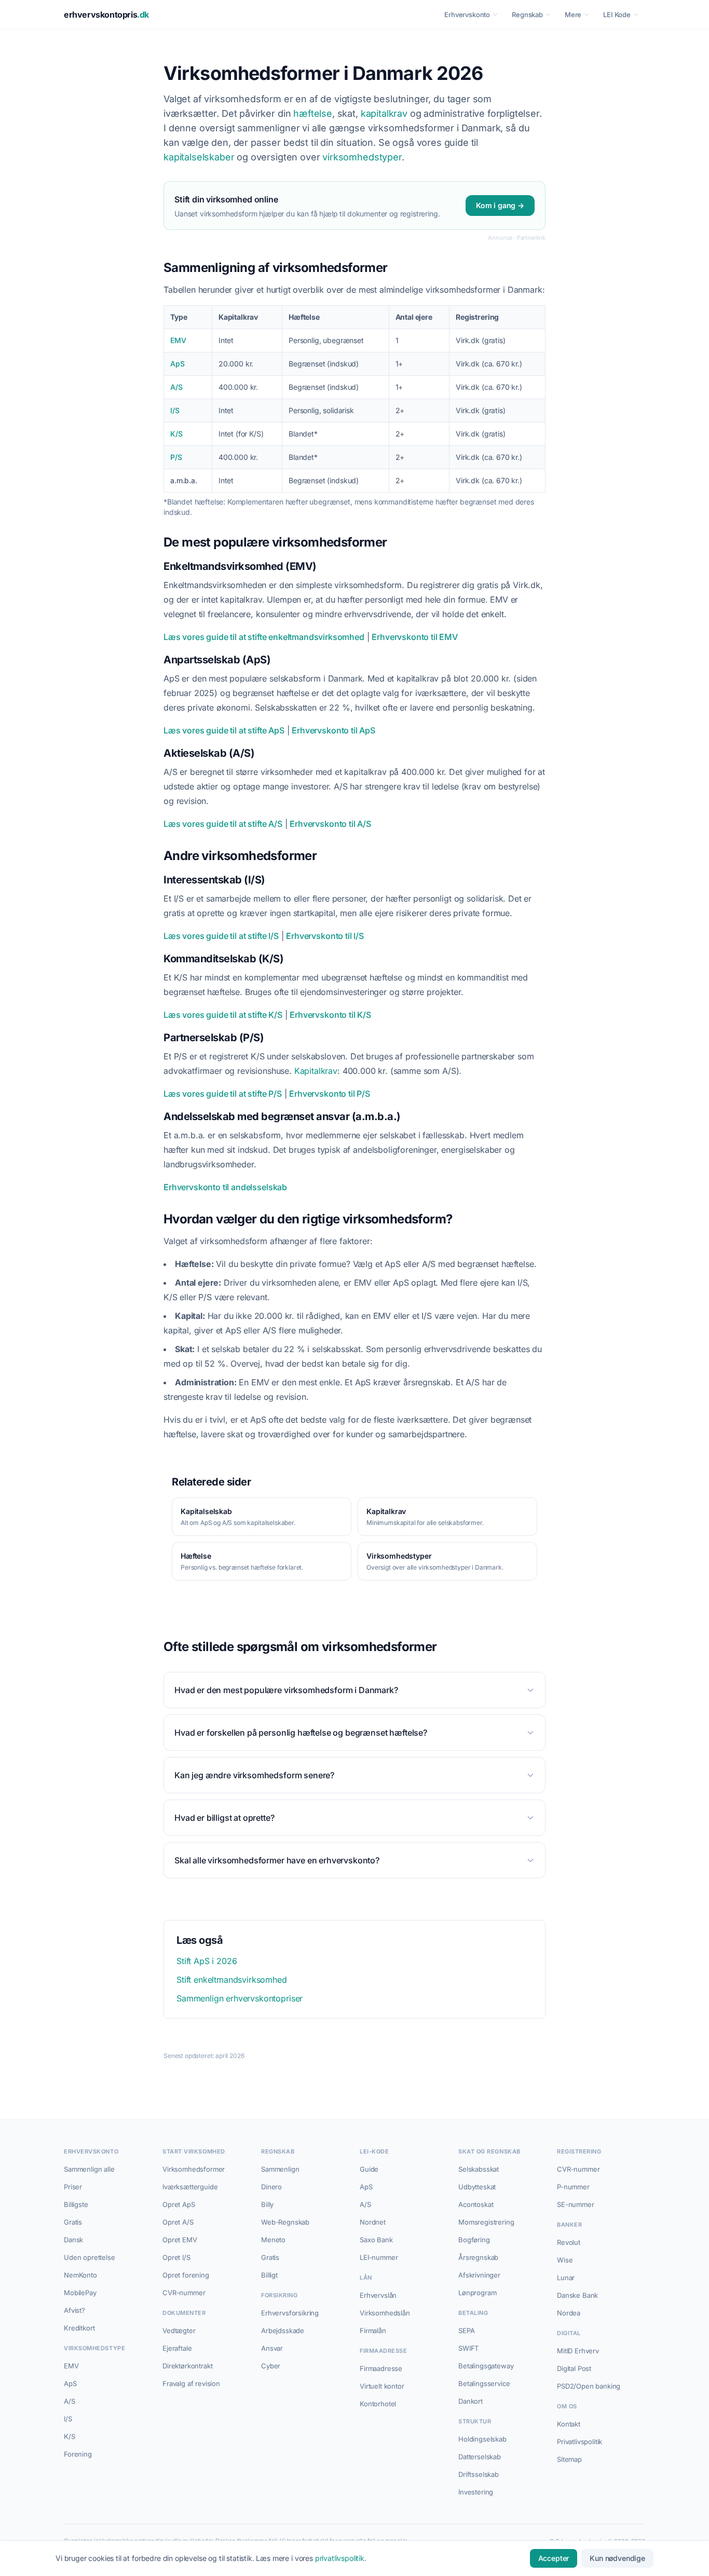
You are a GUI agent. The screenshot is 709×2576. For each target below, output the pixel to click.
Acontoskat (476, 2204)
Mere (573, 15)
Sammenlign (280, 2169)
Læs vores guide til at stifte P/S (223, 1094)
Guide (369, 2169)
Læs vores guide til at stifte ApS (224, 730)
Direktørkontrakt (187, 2366)
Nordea (569, 2313)
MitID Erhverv (578, 2351)
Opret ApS (179, 2204)
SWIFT (468, 2348)
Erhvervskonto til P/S (330, 1094)
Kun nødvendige (617, 2558)
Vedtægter (179, 2330)
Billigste (76, 2204)
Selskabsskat (479, 2169)
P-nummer (573, 2187)
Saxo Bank (376, 2240)
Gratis (73, 2222)
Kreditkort (79, 2328)
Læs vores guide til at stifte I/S (221, 936)
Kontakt (569, 2424)
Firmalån (373, 2330)
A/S (176, 387)
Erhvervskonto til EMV (415, 637)
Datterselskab (480, 2457)
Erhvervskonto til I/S (325, 936)
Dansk (73, 2240)
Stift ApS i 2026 (207, 1961)
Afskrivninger (479, 2275)
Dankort (471, 2401)
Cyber (271, 2366)
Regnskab (527, 15)
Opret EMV (180, 2240)
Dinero (271, 2187)
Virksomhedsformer (194, 2169)
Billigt (269, 2275)
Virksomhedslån (385, 2313)
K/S (176, 434)
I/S (175, 410)
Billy (267, 2204)
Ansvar (272, 2348)
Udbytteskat (477, 2187)
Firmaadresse (381, 2368)
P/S (176, 457)
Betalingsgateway (486, 2366)
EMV (178, 340)
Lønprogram (477, 2293)
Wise (565, 2260)
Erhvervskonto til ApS (333, 730)
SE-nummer (576, 2204)
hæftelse (313, 113)
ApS (178, 364)
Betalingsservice (484, 2383)
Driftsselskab (479, 2474)
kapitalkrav (384, 113)
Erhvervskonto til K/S (330, 1015)
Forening (78, 2454)
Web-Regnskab (285, 2222)
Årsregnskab (478, 2257)
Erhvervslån (378, 2295)
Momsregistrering (486, 2222)
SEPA (466, 2330)
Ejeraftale (177, 2348)
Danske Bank (577, 2295)
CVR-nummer (184, 2293)
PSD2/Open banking (589, 2386)
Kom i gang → (500, 205)
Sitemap (569, 2459)
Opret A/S (178, 2222)
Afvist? (74, 2310)
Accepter (554, 2558)
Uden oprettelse (90, 2257)
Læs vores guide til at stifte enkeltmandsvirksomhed (264, 637)
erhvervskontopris (106, 15)
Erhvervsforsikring (290, 2313)
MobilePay (80, 2293)
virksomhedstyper (362, 157)
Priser (73, 2187)
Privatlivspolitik (580, 2442)
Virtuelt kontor (382, 2386)
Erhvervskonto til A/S (330, 824)
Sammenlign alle (89, 2169)
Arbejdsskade (283, 2330)
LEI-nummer (379, 2257)
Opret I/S (176, 2257)
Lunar (566, 2278)
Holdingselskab (482, 2439)
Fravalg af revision (191, 2383)
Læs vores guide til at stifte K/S (223, 1015)
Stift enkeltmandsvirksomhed (232, 1980)
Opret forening (186, 2275)
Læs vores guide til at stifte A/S (223, 824)
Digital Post (574, 2368)
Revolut (569, 2242)
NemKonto (80, 2275)
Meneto (273, 2240)
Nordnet (373, 2222)
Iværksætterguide (190, 2187)
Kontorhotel (378, 2404)
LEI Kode (617, 15)
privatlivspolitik (340, 2558)
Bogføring (474, 2240)
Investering (476, 2492)
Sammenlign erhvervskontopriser (240, 1998)
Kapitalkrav (316, 1071)
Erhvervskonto (467, 15)
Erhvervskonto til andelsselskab (225, 1187)
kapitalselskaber (199, 157)
